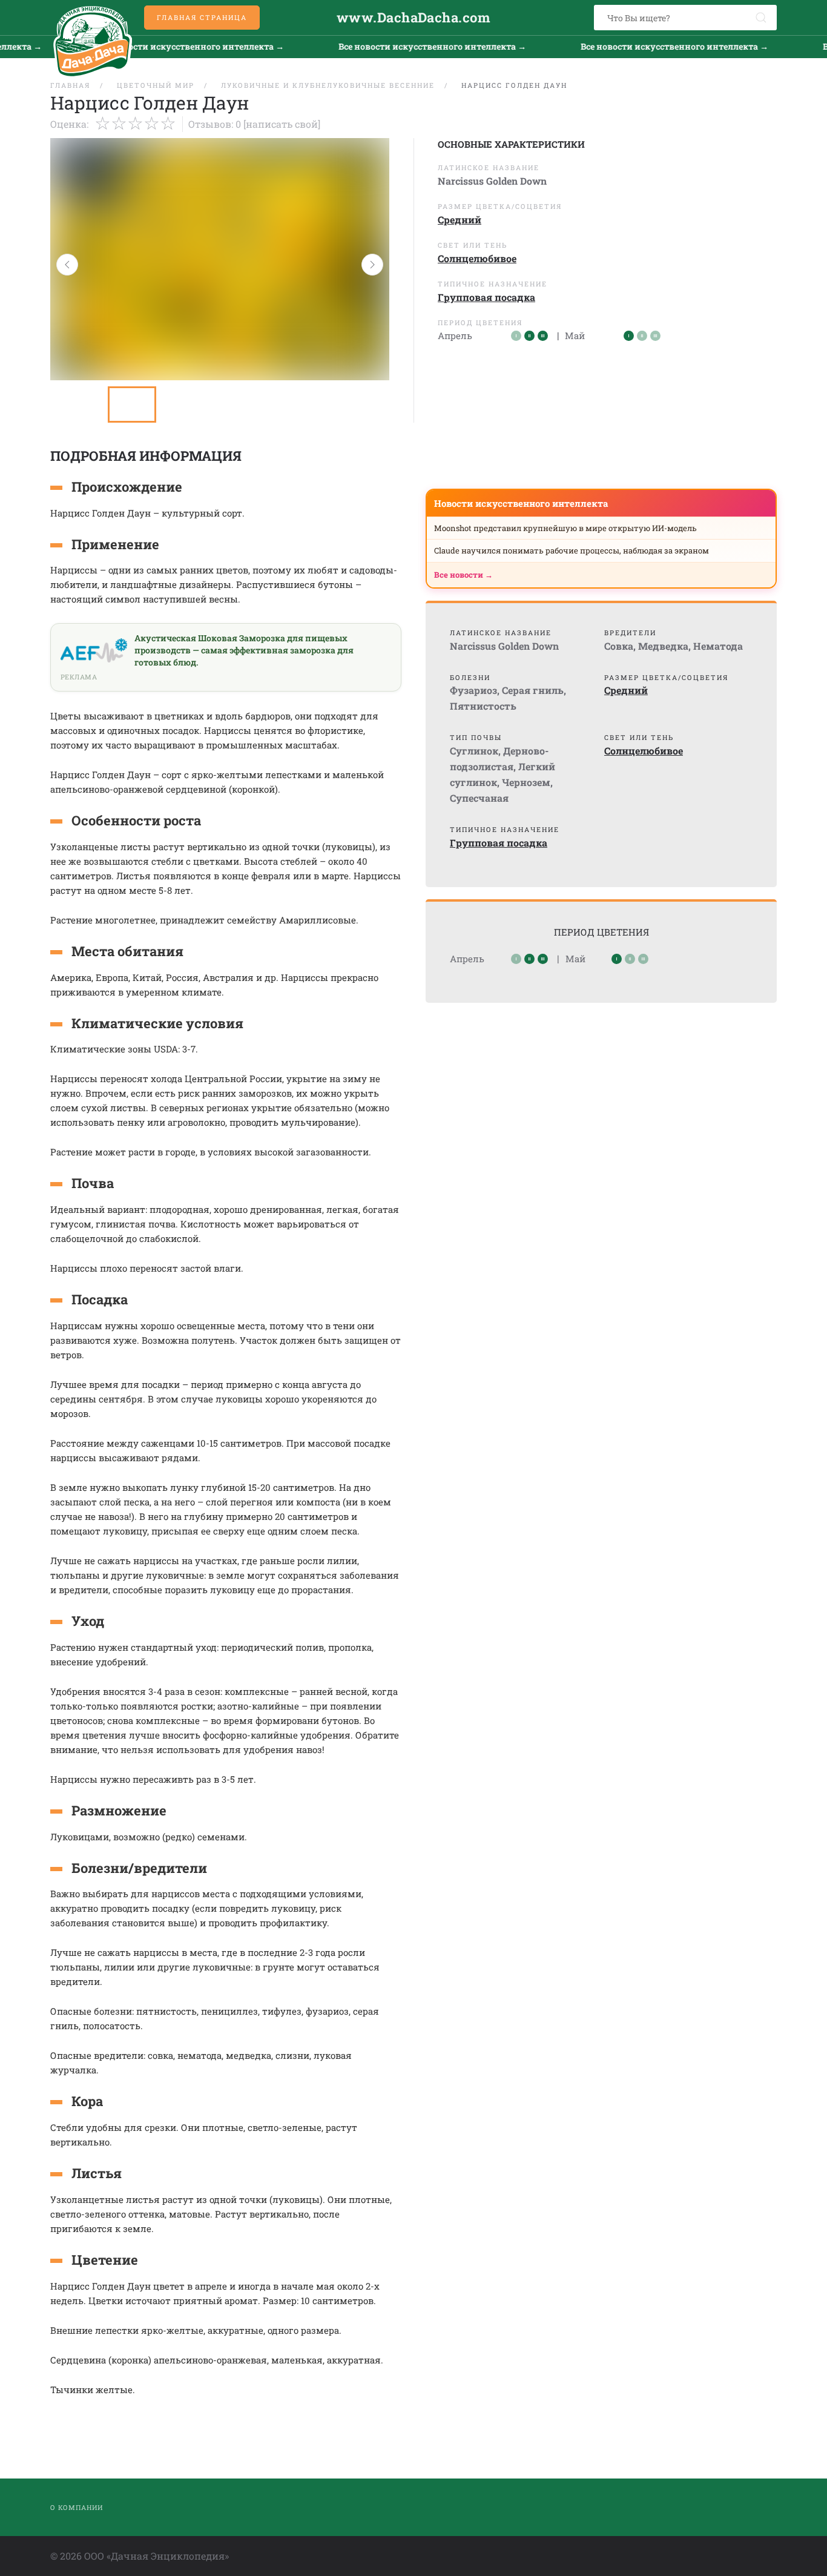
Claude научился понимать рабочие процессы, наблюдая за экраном (572, 550)
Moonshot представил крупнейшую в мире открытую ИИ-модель (565, 528)
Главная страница (202, 17)
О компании (77, 2507)
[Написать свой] (282, 124)
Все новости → (463, 575)
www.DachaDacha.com (413, 17)
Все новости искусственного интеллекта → (153, 46)
